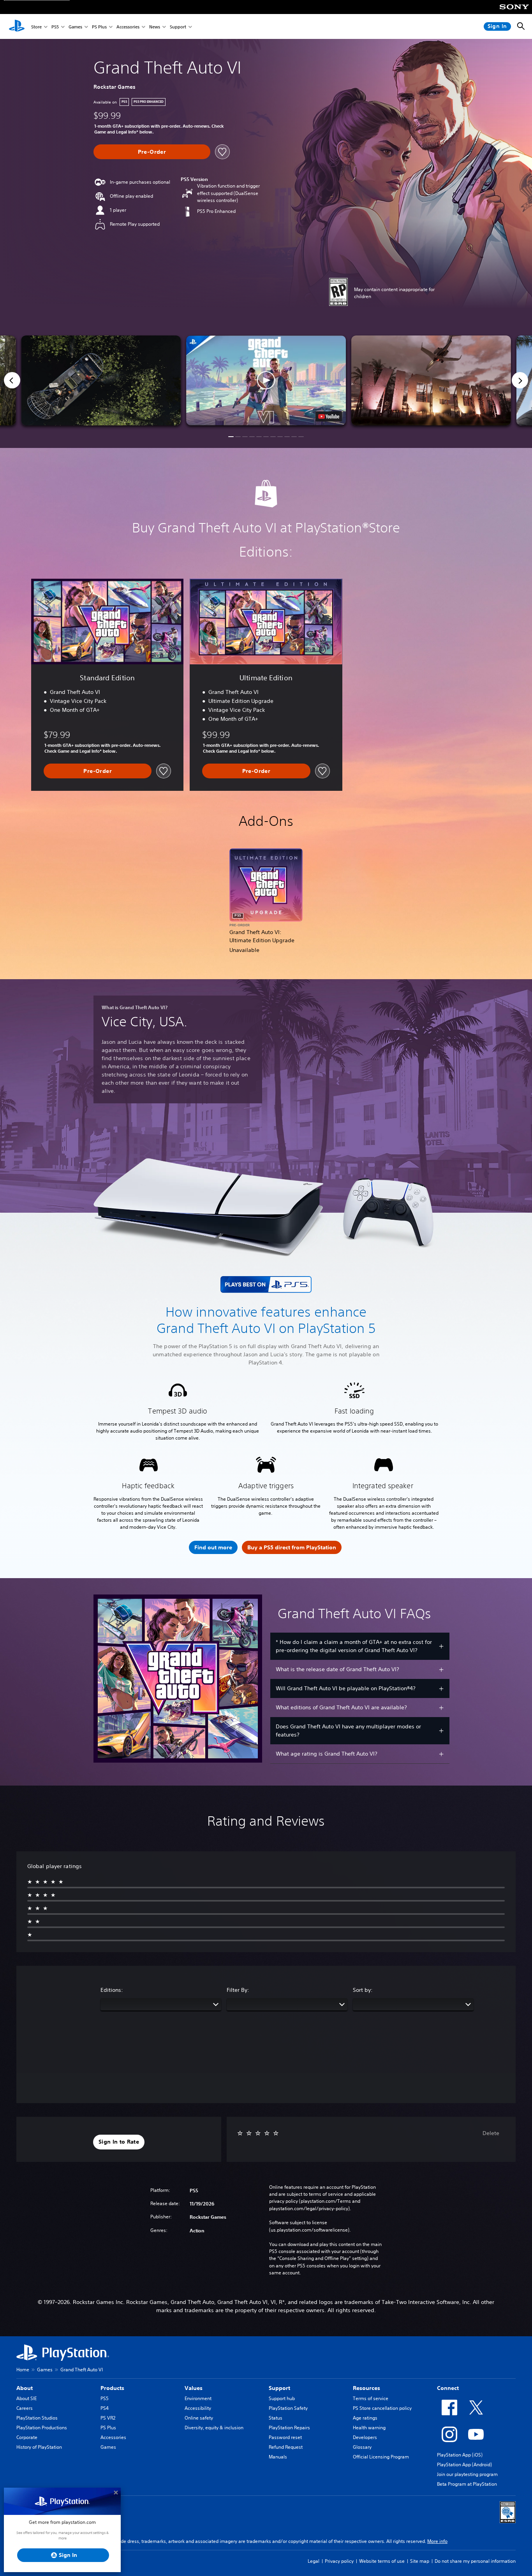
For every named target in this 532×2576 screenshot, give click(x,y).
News (155, 27)
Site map (420, 2561)
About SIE (26, 2398)
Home (23, 2370)
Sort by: (363, 1990)
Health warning (369, 2428)
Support (178, 27)
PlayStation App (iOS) (460, 2455)
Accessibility (198, 2408)
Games (75, 27)
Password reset (285, 2437)
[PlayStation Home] (17, 26)
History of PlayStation (39, 2447)
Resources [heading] (366, 2388)
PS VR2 (108, 2418)
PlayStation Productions (42, 2428)
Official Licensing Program (381, 2457)
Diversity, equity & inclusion (214, 2428)
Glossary (362, 2447)
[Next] (520, 380)
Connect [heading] (448, 2388)
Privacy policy (339, 2561)
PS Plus (99, 27)
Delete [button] (491, 2133)
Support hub (282, 2398)
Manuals (278, 2457)
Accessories (128, 27)
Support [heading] (279, 2388)
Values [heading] (194, 2388)
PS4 (105, 2408)
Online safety (199, 2418)
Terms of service (371, 2398)
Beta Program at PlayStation (467, 2484)
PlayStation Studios (37, 2418)
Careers (25, 2408)
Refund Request (286, 2447)
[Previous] (12, 380)
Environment (198, 2398)
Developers (365, 2437)
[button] (266, 380)
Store (36, 27)
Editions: (112, 1990)
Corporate (27, 2437)
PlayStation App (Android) (464, 2464)
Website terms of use (382, 2561)
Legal (314, 2561)
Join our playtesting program (467, 2474)
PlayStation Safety (288, 2408)
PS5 (55, 27)
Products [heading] (112, 2388)
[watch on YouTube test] (329, 416)
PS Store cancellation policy (382, 2408)
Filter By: (238, 1990)
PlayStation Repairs (289, 2428)
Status (276, 2418)
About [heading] (25, 2388)
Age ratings (365, 2418)
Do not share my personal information (475, 2561)
